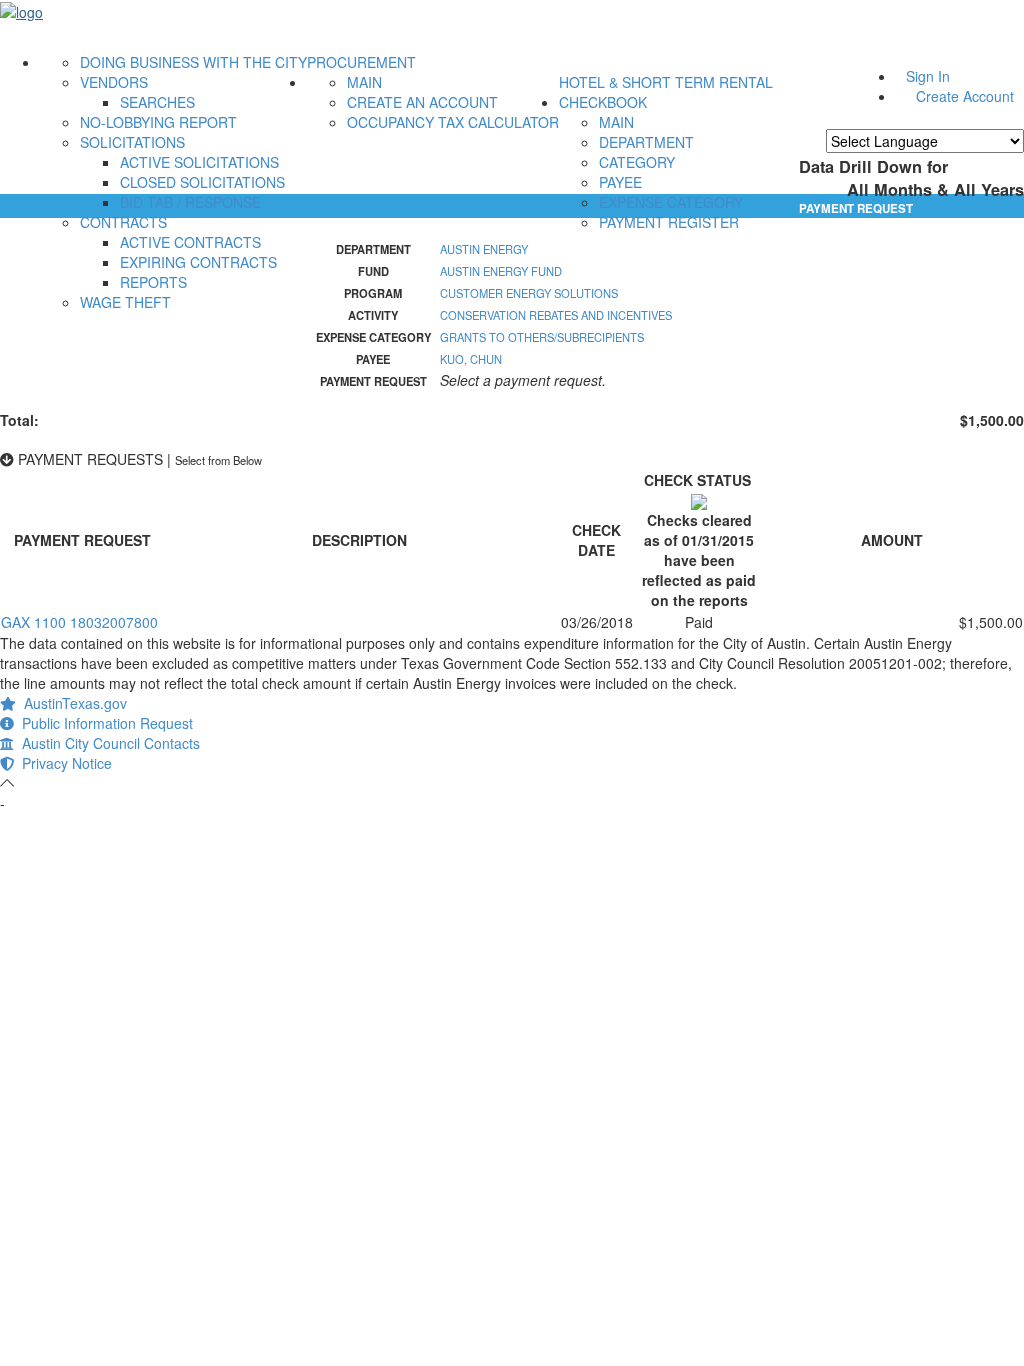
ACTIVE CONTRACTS (190, 242)
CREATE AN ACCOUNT (422, 102)
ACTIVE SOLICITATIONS (199, 162)
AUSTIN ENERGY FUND (501, 271)
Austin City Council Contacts (107, 743)
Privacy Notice (63, 763)
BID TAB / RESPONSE (190, 202)
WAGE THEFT (125, 302)
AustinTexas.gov (71, 703)
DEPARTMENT (646, 142)
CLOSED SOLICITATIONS (202, 182)
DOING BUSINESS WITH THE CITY (193, 62)
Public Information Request (103, 723)
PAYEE (620, 182)
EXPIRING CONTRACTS (198, 262)
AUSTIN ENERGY (484, 249)
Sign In (928, 76)
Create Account (965, 96)
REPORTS (153, 282)
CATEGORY (637, 162)
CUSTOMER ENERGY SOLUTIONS (529, 293)
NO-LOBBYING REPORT (158, 122)
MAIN (364, 82)
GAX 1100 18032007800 (79, 622)
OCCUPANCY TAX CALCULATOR (453, 122)
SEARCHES (157, 102)
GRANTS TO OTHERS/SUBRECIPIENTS (542, 337)
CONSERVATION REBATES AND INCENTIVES (556, 315)
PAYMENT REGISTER (669, 222)
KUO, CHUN (471, 359)
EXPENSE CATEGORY (671, 202)
